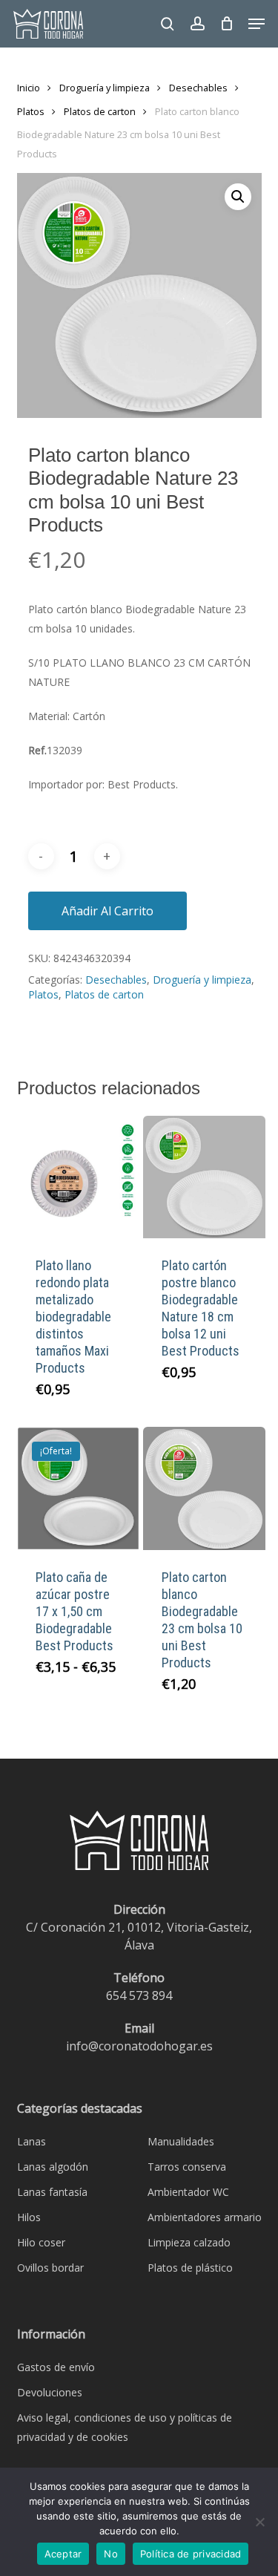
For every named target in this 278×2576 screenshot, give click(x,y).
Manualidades (181, 2141)
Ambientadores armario (205, 2217)
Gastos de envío (56, 2367)
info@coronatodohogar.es (139, 2046)
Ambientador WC (188, 2192)
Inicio (29, 88)
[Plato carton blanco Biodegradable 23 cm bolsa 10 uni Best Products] (205, 1488)
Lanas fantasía (52, 2192)
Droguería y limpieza (105, 88)
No (111, 2554)
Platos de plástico (190, 2268)
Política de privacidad (191, 2554)
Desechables (198, 88)
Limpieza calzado (189, 2242)
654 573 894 (139, 1995)
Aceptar (63, 2554)
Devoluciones (50, 2392)
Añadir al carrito (107, 911)
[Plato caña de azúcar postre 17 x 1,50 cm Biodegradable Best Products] (79, 1488)
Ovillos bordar (50, 2268)
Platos (31, 111)
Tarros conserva (187, 2167)
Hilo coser (41, 2242)
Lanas (32, 2141)
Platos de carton (100, 111)
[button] (257, 24)
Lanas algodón (53, 2167)
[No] (259, 2522)
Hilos (29, 2217)
